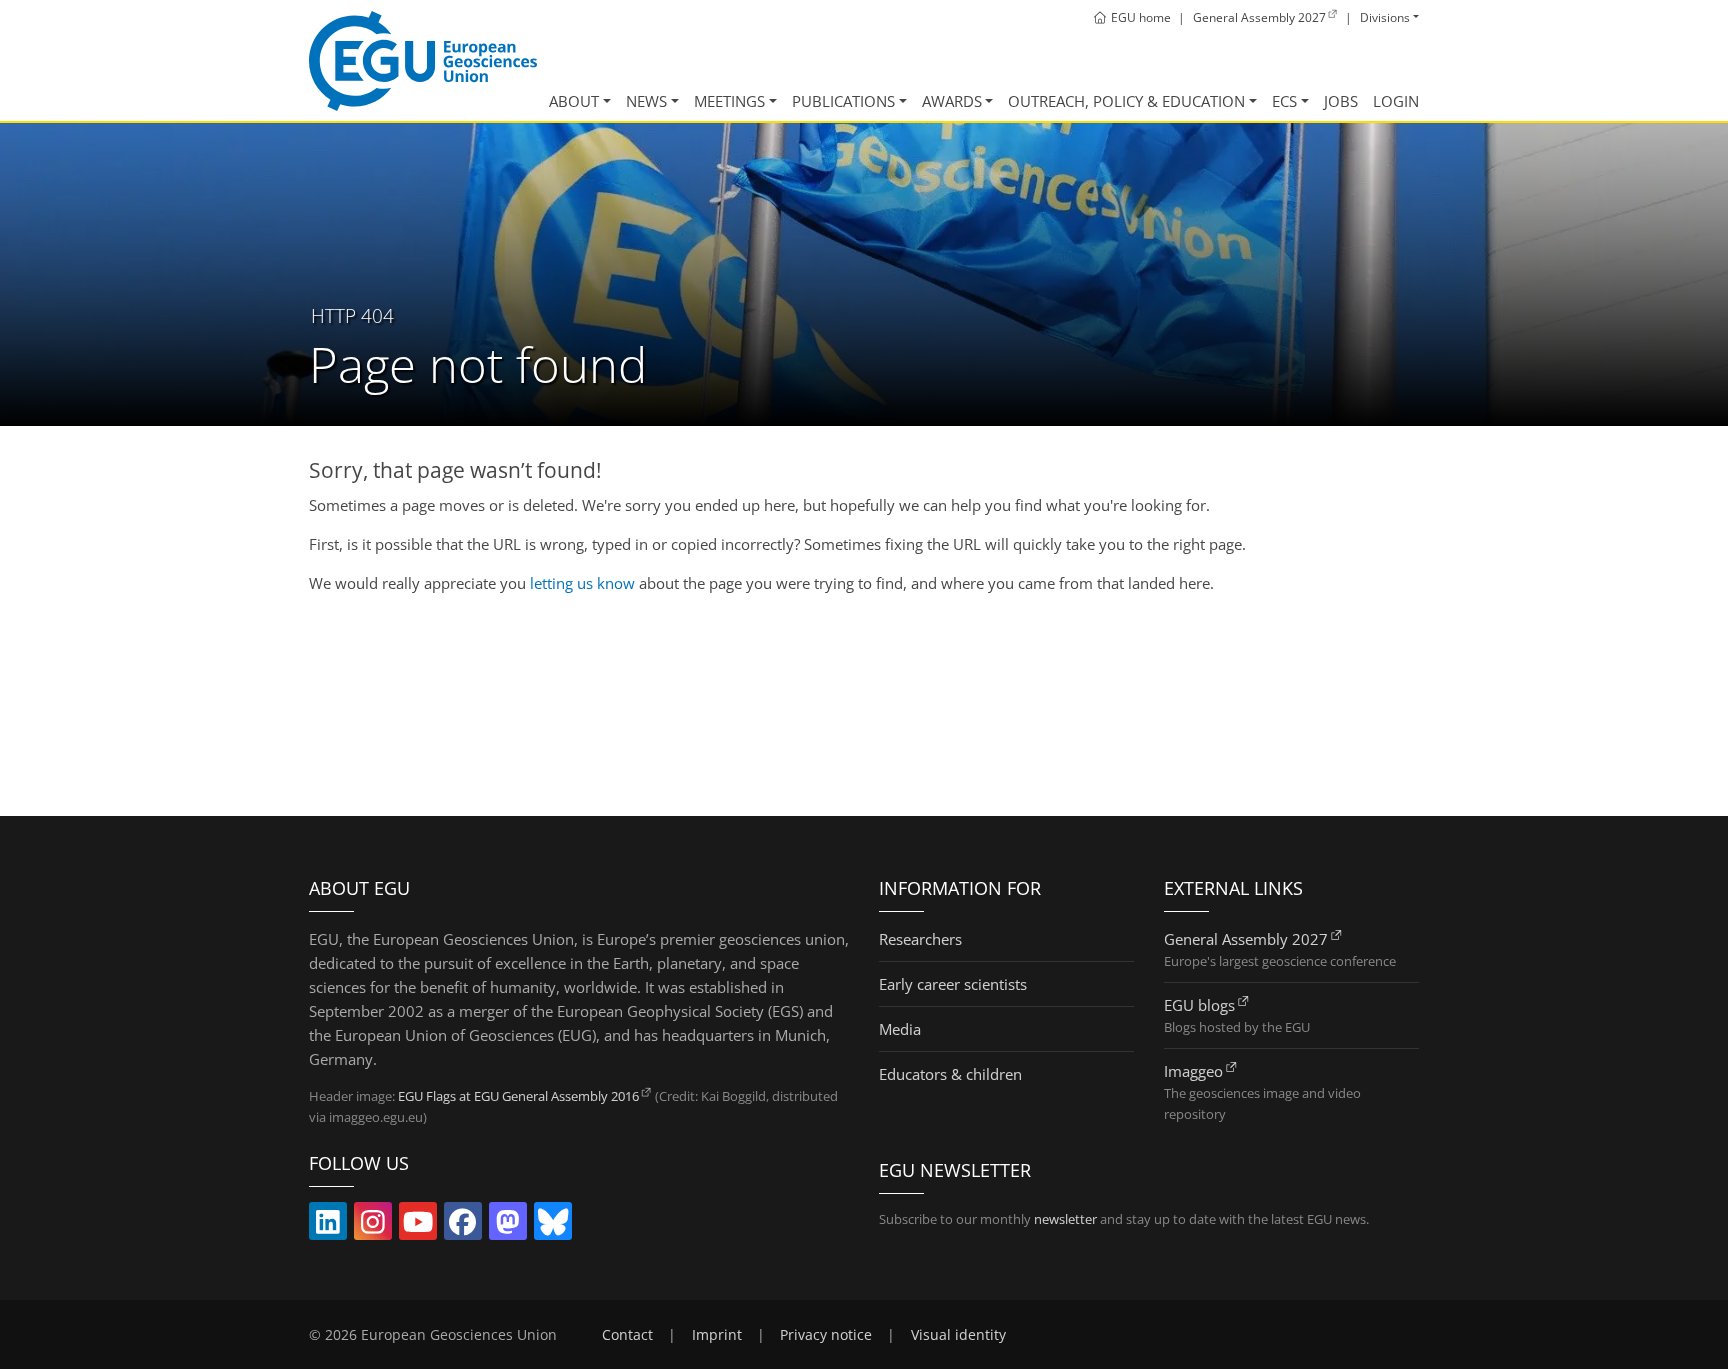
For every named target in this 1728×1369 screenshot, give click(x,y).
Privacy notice (826, 1335)
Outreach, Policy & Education (1126, 101)
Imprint (717, 1335)
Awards (952, 101)
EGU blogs (1199, 1005)
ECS (1284, 101)
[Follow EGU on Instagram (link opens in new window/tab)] (373, 1226)
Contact (627, 1335)
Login (1396, 101)
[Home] (423, 61)
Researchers (920, 939)
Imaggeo (1193, 1071)
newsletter (1065, 1219)
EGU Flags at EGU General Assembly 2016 (518, 1096)
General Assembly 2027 (1246, 939)
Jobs (1341, 101)
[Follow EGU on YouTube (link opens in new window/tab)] (418, 1226)
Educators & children (950, 1074)
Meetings (729, 101)
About (574, 101)
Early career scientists (953, 984)
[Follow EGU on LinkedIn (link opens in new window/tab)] (328, 1226)
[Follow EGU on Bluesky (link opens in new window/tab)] (553, 1226)
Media (900, 1029)
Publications (843, 101)
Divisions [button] (1385, 17)
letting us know (582, 583)
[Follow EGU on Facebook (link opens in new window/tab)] (463, 1226)
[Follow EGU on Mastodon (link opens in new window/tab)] (508, 1226)
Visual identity (958, 1335)
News (646, 101)
